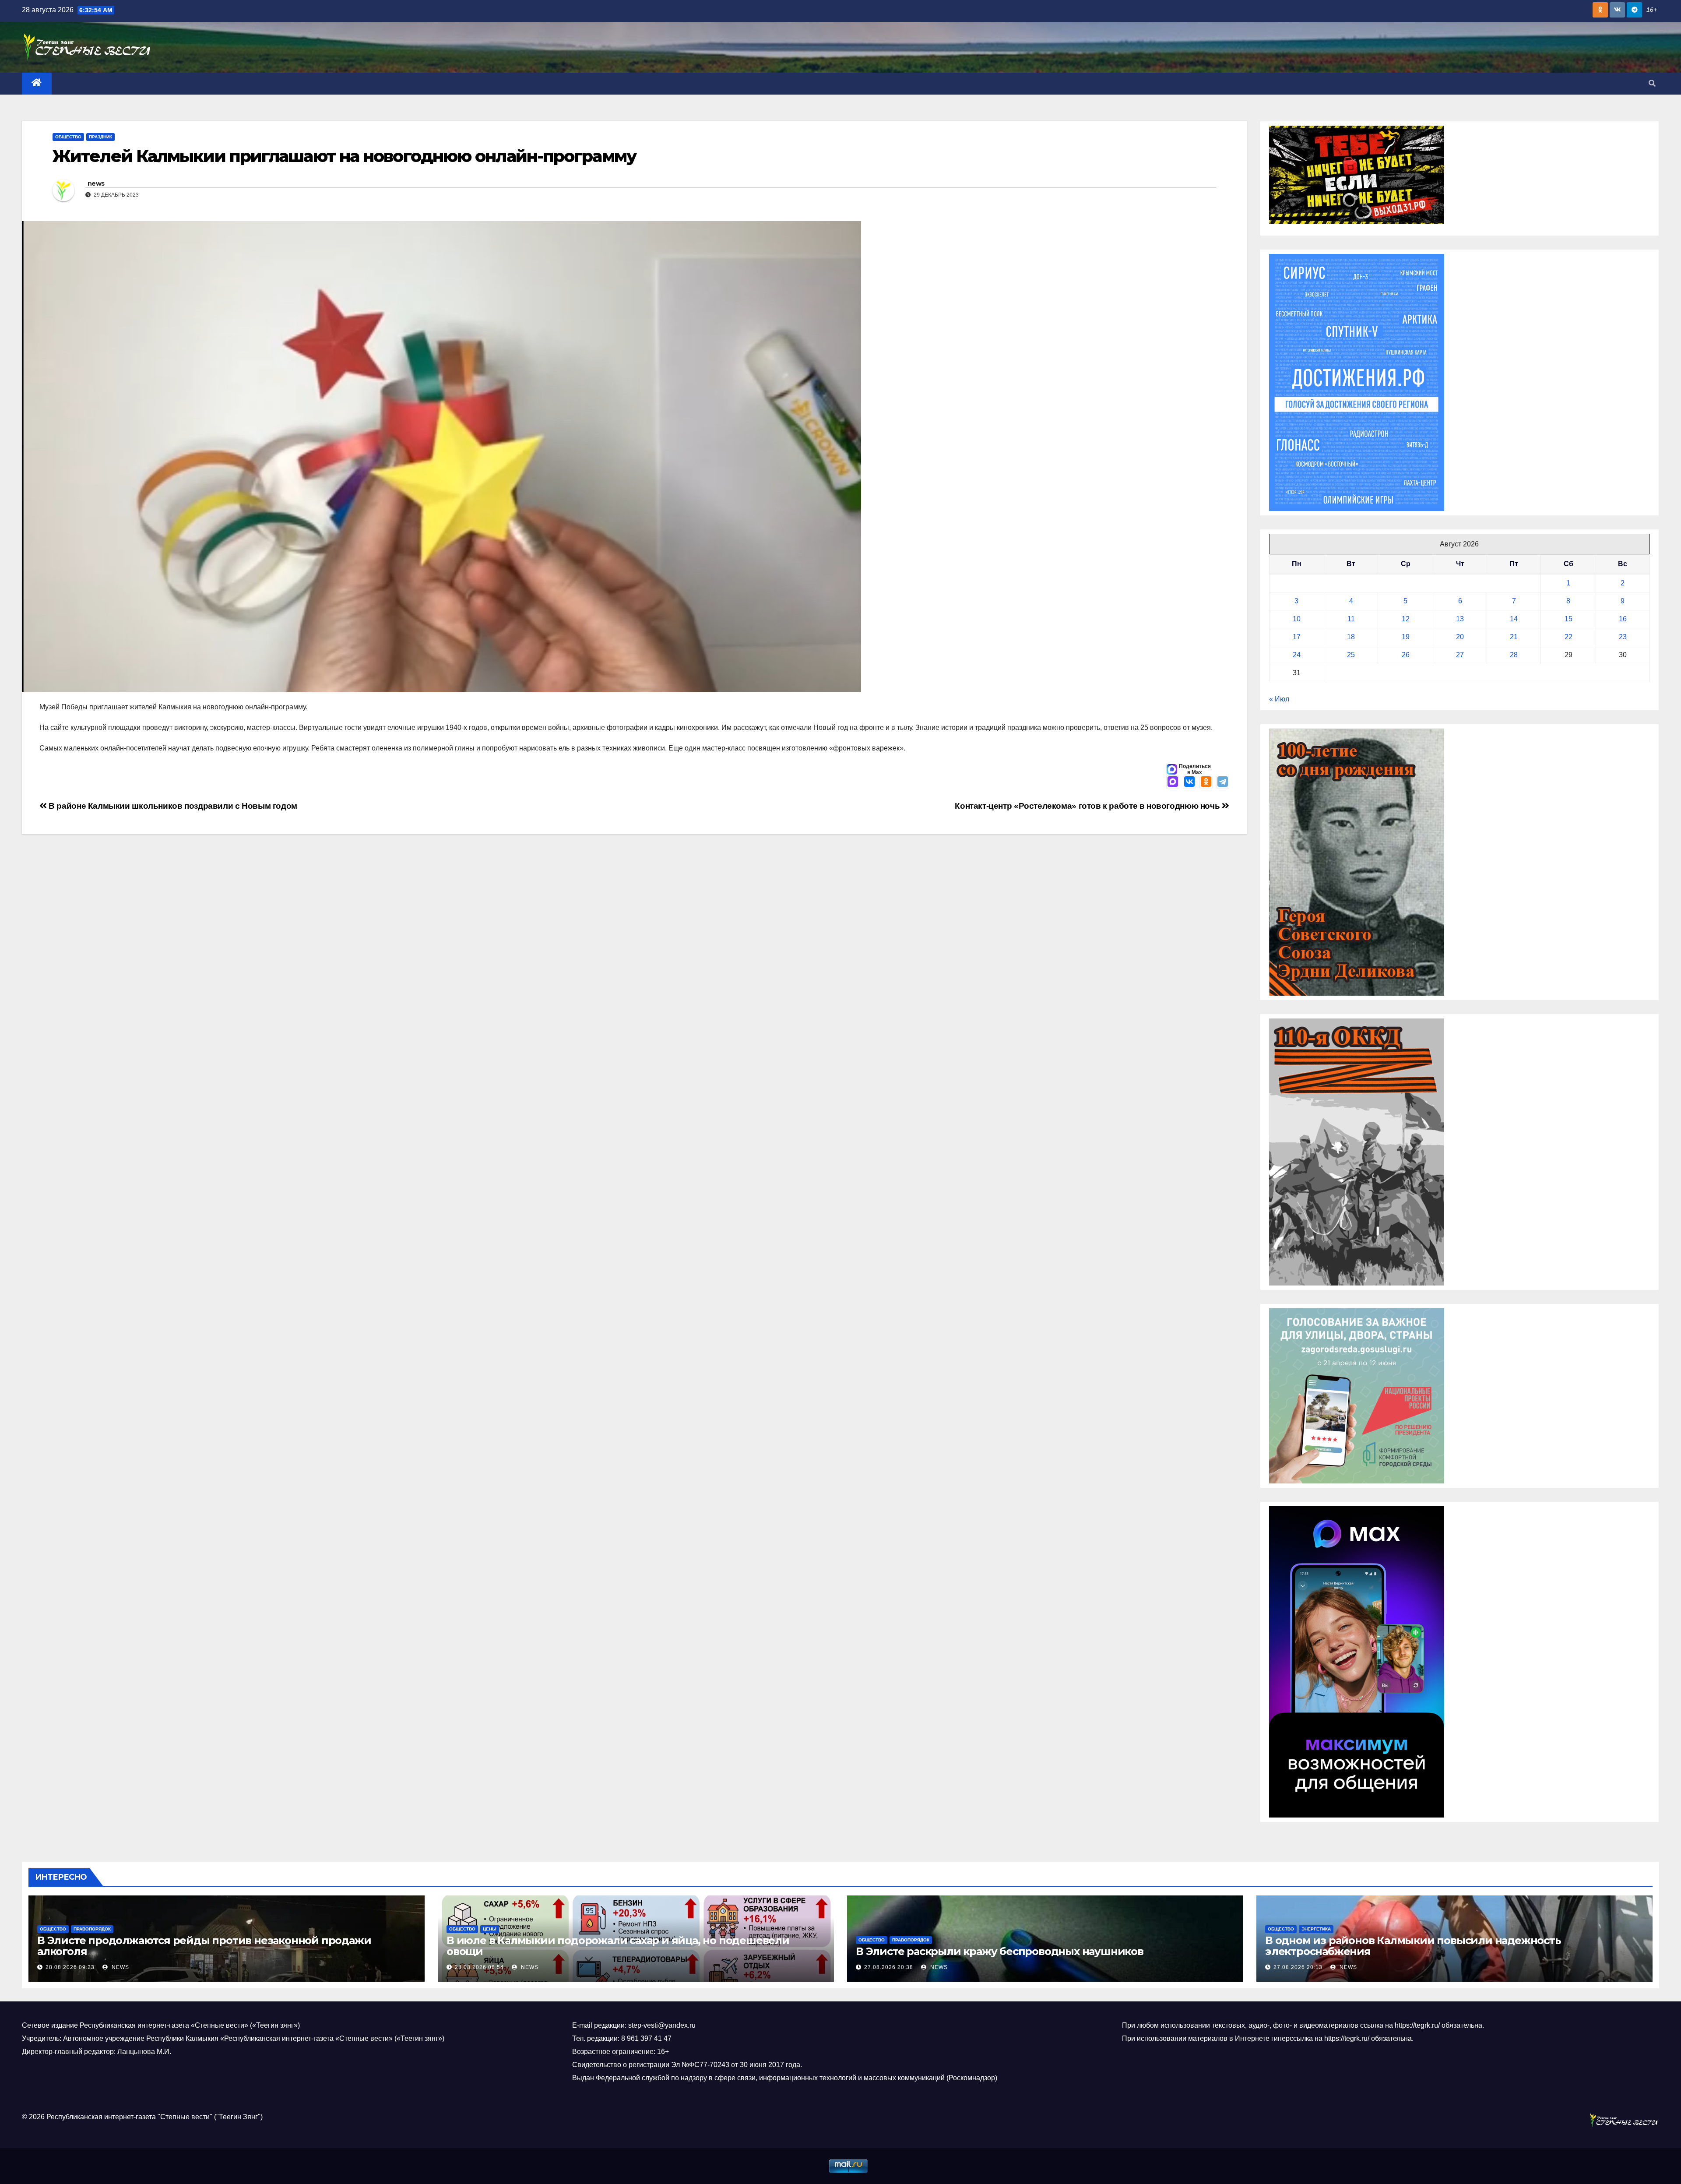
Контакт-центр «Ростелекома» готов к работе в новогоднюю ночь (1088, 806)
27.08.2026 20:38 (889, 1967)
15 (1568, 619)
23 (1623, 637)
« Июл (1279, 699)
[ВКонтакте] (1189, 782)
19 (1406, 637)
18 (1351, 637)
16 (1623, 619)
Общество (68, 137)
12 (1406, 619)
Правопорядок (92, 1929)
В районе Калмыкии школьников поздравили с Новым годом (172, 806)
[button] (1652, 83)
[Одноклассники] (1206, 782)
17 (1297, 637)
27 (1460, 655)
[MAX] (1173, 782)
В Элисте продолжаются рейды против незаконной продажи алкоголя (204, 1946)
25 (1351, 655)
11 (1351, 619)
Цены (490, 1929)
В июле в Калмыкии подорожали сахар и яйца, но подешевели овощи (618, 1946)
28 (1514, 655)
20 (1460, 637)
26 (1406, 655)
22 (1568, 637)
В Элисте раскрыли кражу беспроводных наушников (1000, 1951)
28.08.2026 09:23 (70, 1967)
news (96, 183)
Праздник (100, 137)
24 (1297, 655)
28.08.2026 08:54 (479, 1967)
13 (1460, 619)
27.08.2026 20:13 (1298, 1967)
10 (1297, 619)
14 (1514, 619)
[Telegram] (1223, 782)
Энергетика (1316, 1929)
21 (1514, 637)
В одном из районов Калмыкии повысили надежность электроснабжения (1413, 1946)
